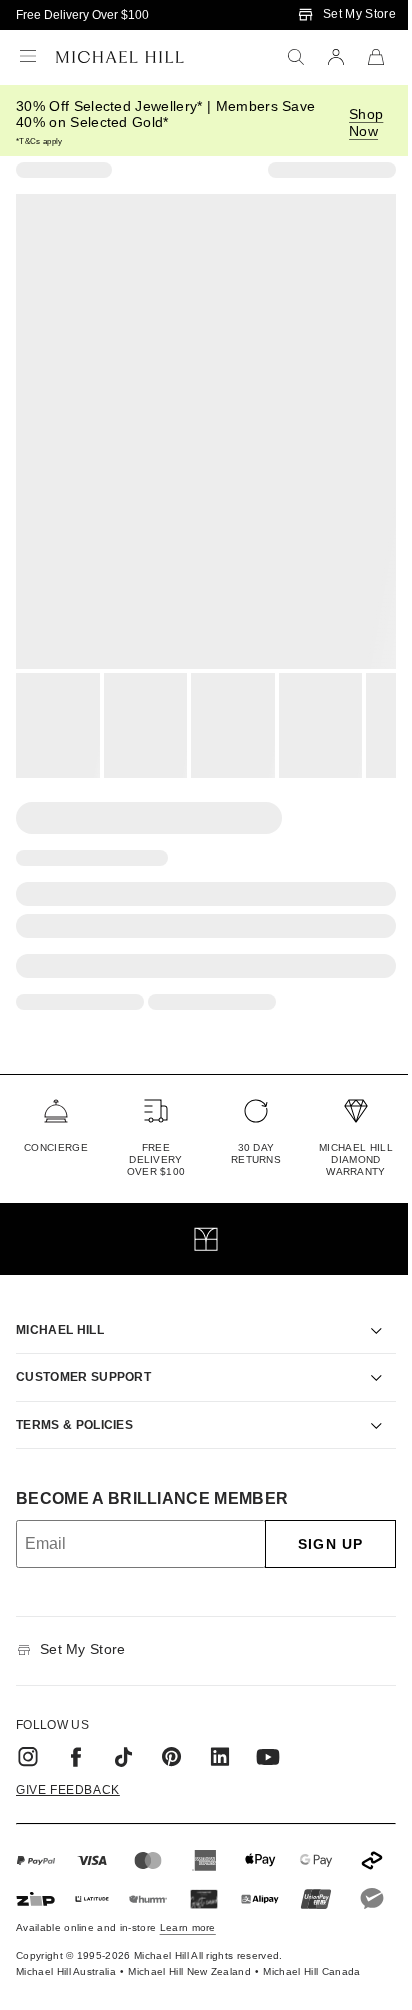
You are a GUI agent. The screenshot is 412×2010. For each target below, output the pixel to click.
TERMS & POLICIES (74, 1402)
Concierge (56, 1147)
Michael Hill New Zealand (189, 1984)
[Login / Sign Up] (336, 57)
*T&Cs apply (39, 141)
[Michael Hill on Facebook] (76, 1734)
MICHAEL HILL (60, 1307)
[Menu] (28, 57)
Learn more (188, 1940)
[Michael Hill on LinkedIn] (220, 1734)
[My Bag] (376, 57)
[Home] (120, 57)
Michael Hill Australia (66, 1984)
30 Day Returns (256, 1153)
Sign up (315, 1521)
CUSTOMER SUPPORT (83, 1354)
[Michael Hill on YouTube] (268, 1734)
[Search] (296, 57)
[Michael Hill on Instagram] (28, 1734)
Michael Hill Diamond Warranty (356, 1159)
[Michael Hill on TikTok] (124, 1734)
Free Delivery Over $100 (82, 15)
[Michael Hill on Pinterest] (172, 1734)
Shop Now (366, 122)
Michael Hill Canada (311, 1984)
